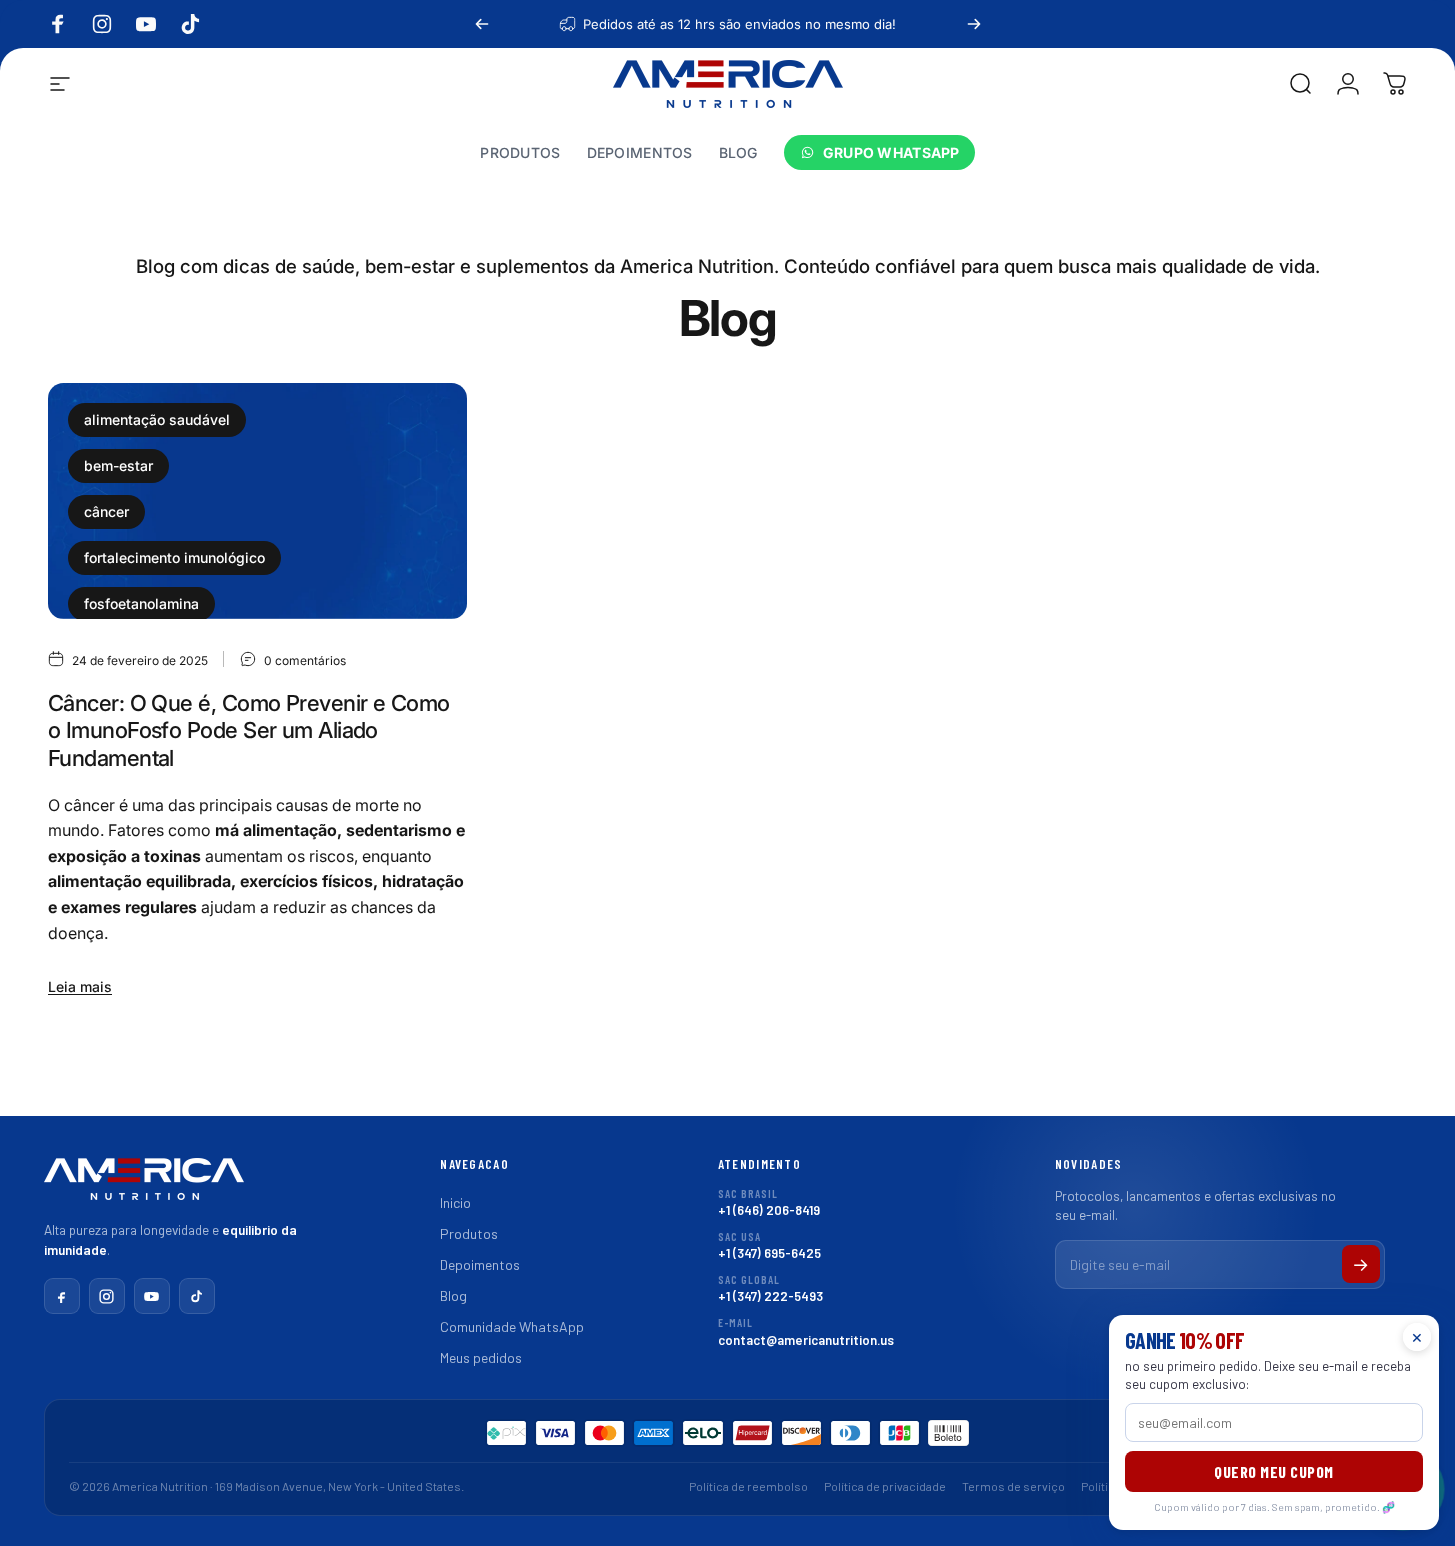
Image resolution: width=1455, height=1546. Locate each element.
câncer (106, 511)
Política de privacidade (885, 1486)
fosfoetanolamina (141, 603)
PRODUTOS (520, 153)
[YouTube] (152, 1296)
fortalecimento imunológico (174, 557)
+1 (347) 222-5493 (770, 1288)
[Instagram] (107, 1296)
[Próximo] (974, 24)
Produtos (469, 1233)
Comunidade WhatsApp (512, 1326)
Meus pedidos (481, 1357)
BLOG (738, 153)
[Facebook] (62, 1296)
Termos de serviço (1013, 1486)
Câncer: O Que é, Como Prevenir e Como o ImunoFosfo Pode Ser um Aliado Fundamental (249, 730)
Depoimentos (480, 1264)
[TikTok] (197, 1296)
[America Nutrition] (144, 1186)
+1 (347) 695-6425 (769, 1245)
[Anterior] (482, 24)
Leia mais (80, 986)
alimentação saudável (157, 419)
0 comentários (305, 660)
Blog (453, 1295)
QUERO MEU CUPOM (1274, 1471)
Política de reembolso (748, 1486)
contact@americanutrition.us (806, 1331)
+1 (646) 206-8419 (769, 1202)
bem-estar (118, 465)
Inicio (455, 1202)
